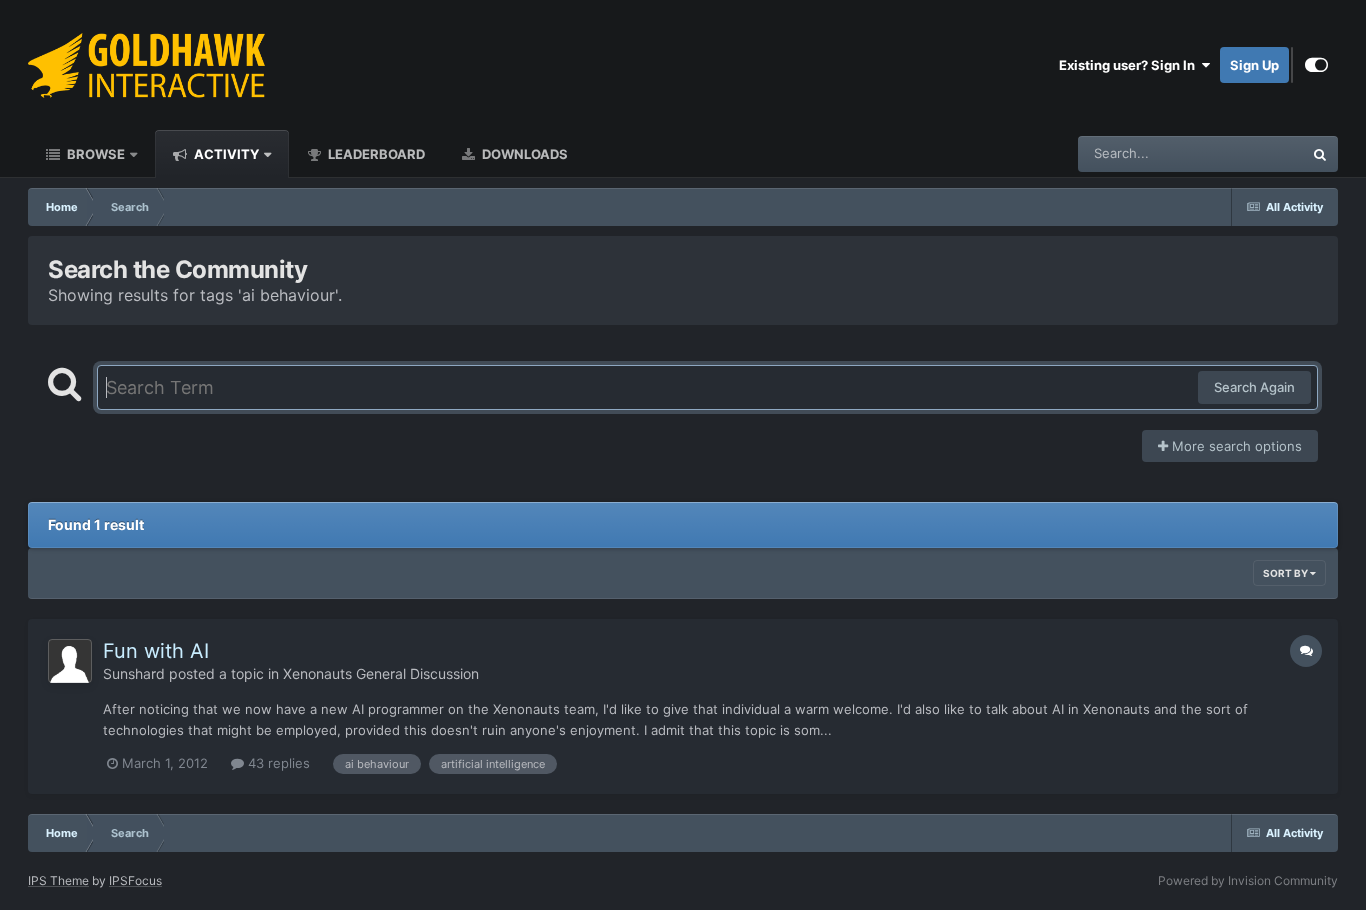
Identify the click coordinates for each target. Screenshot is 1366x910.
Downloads (523, 154)
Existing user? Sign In (1130, 65)
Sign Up (1254, 65)
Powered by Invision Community (1248, 880)
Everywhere (1241, 153)
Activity (225, 154)
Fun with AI (156, 651)
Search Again (1254, 387)
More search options (1235, 446)
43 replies (277, 763)
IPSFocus (135, 880)
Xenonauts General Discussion (381, 673)
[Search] (1320, 154)
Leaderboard (375, 154)
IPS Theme (58, 880)
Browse (94, 154)
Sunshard (134, 673)
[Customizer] (1316, 65)
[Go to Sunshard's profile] (70, 661)
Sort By (1286, 573)
